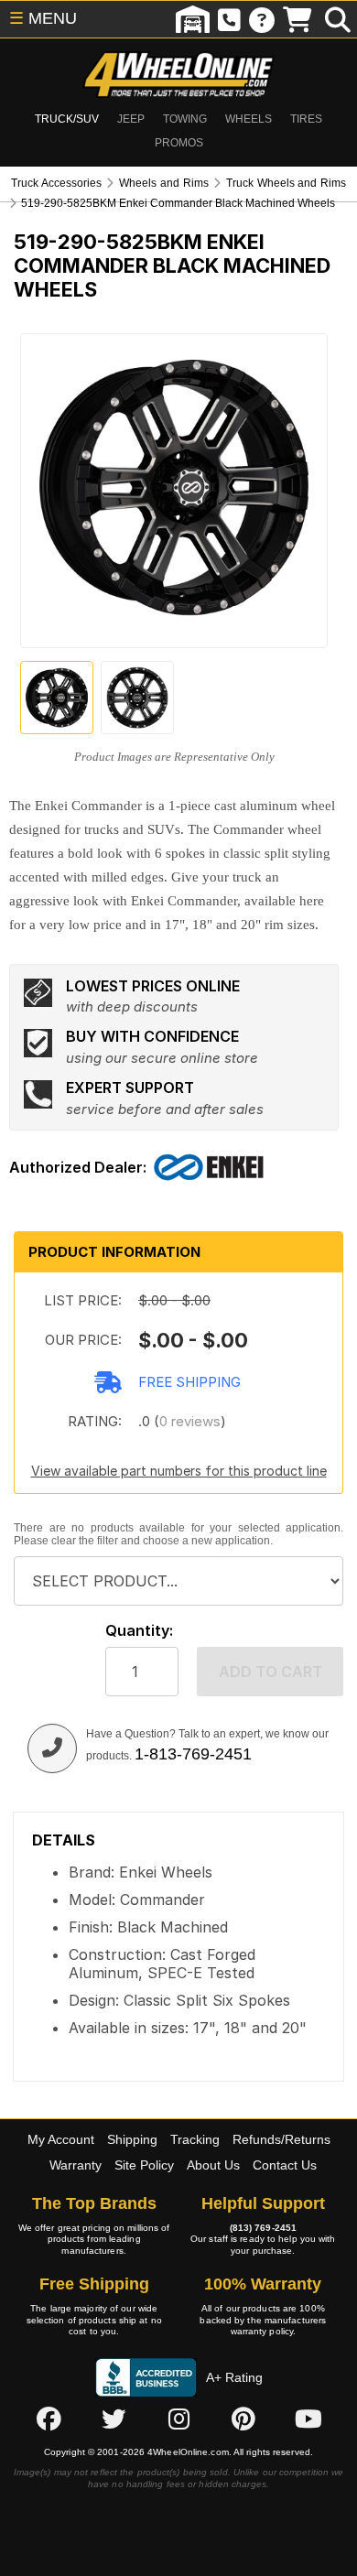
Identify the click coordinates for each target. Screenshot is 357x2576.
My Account (61, 2139)
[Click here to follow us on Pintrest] (243, 2419)
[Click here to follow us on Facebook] (49, 2419)
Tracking (195, 2139)
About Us (213, 2165)
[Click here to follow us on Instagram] (178, 2419)
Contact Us (285, 2165)
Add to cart (270, 1672)
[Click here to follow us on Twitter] (114, 2419)
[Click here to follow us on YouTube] (308, 2419)
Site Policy (144, 2165)
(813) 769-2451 (263, 2228)
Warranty (76, 2165)
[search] (338, 19)
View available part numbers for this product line (179, 1471)
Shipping (132, 2139)
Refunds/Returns (281, 2139)
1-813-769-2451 (193, 1754)
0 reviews (190, 1421)
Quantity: (139, 1631)
